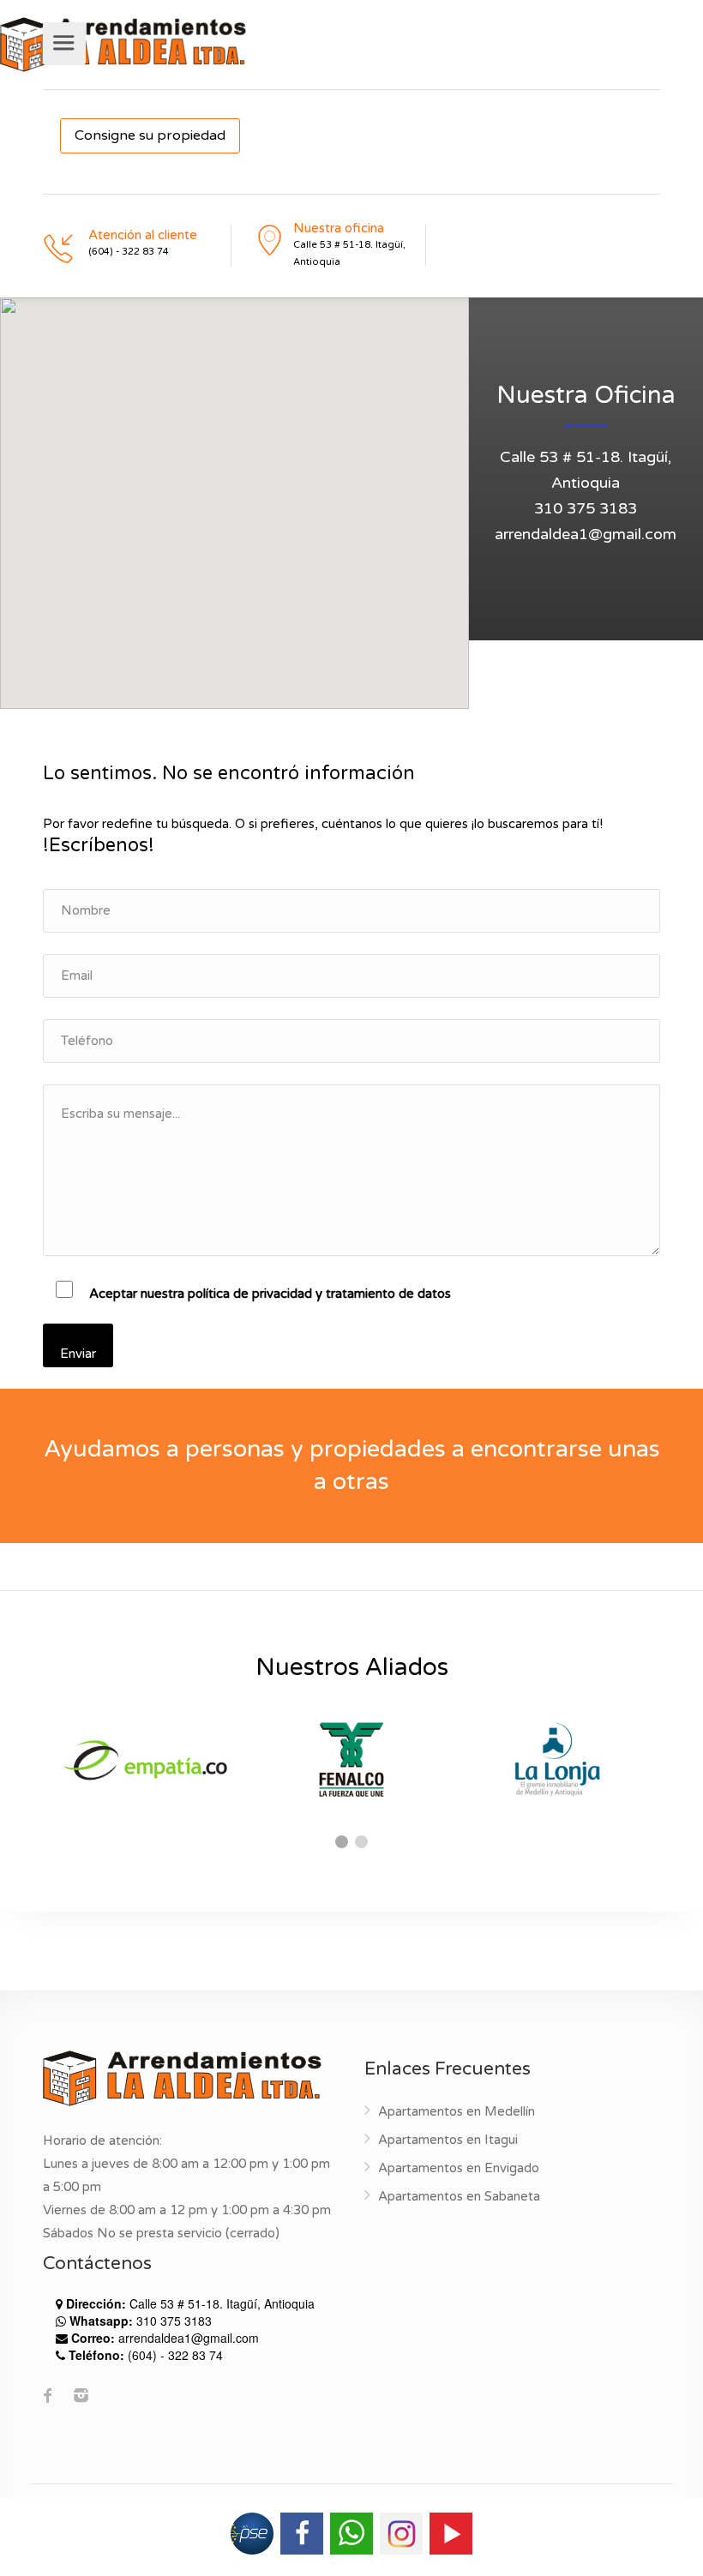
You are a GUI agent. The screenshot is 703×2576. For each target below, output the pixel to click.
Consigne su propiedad (150, 135)
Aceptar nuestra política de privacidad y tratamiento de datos (270, 1294)
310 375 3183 (586, 508)
